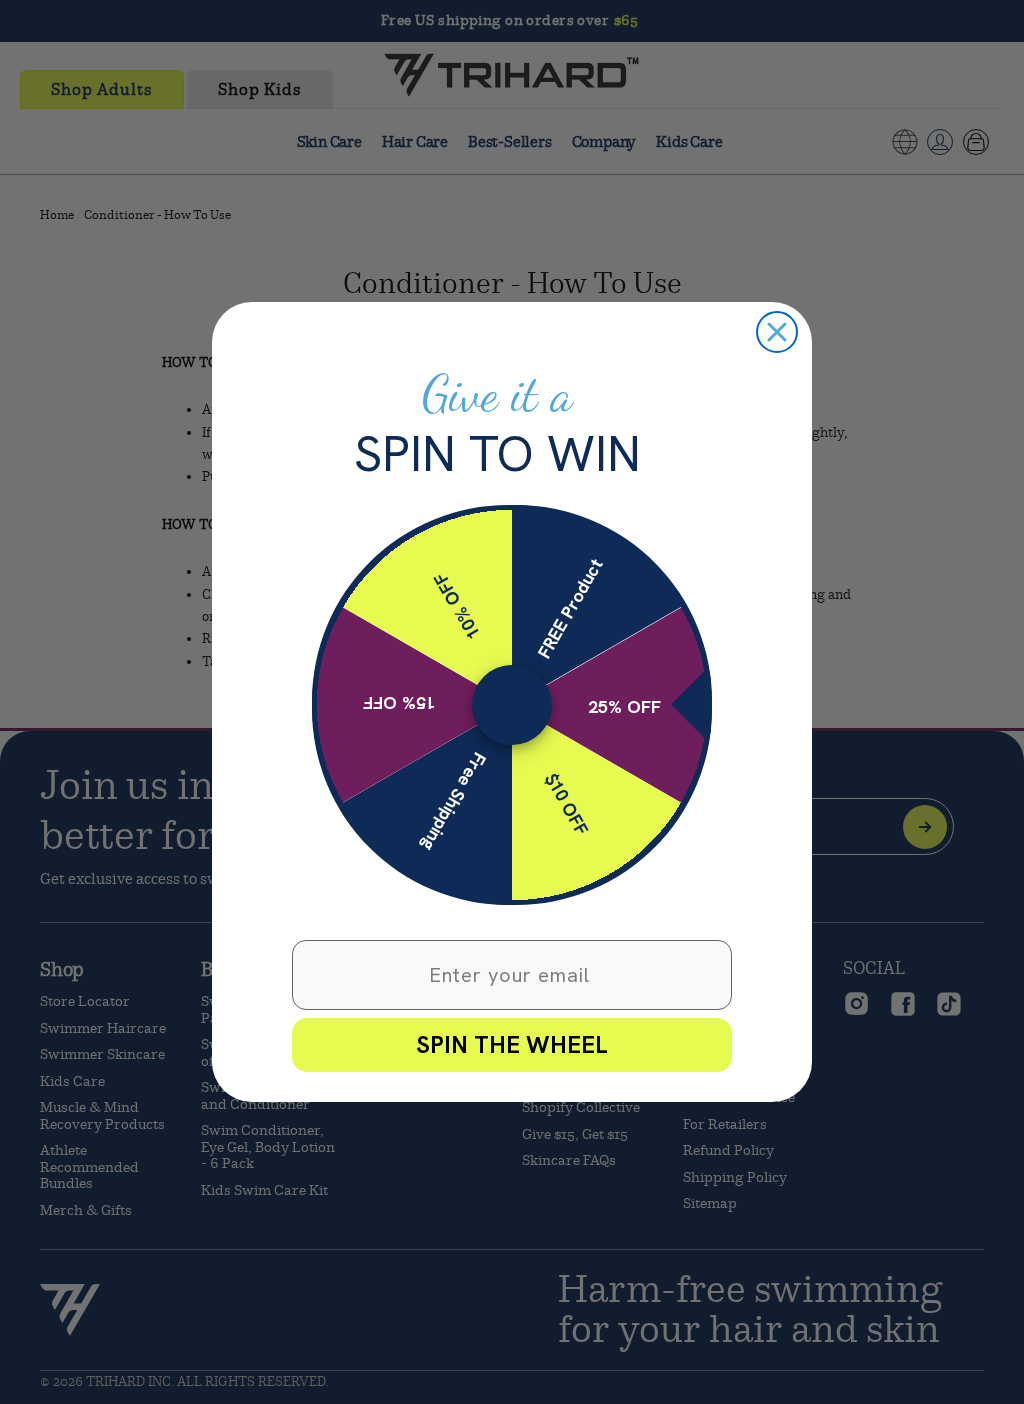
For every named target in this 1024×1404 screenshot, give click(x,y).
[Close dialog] (777, 332)
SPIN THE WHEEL (512, 1044)
